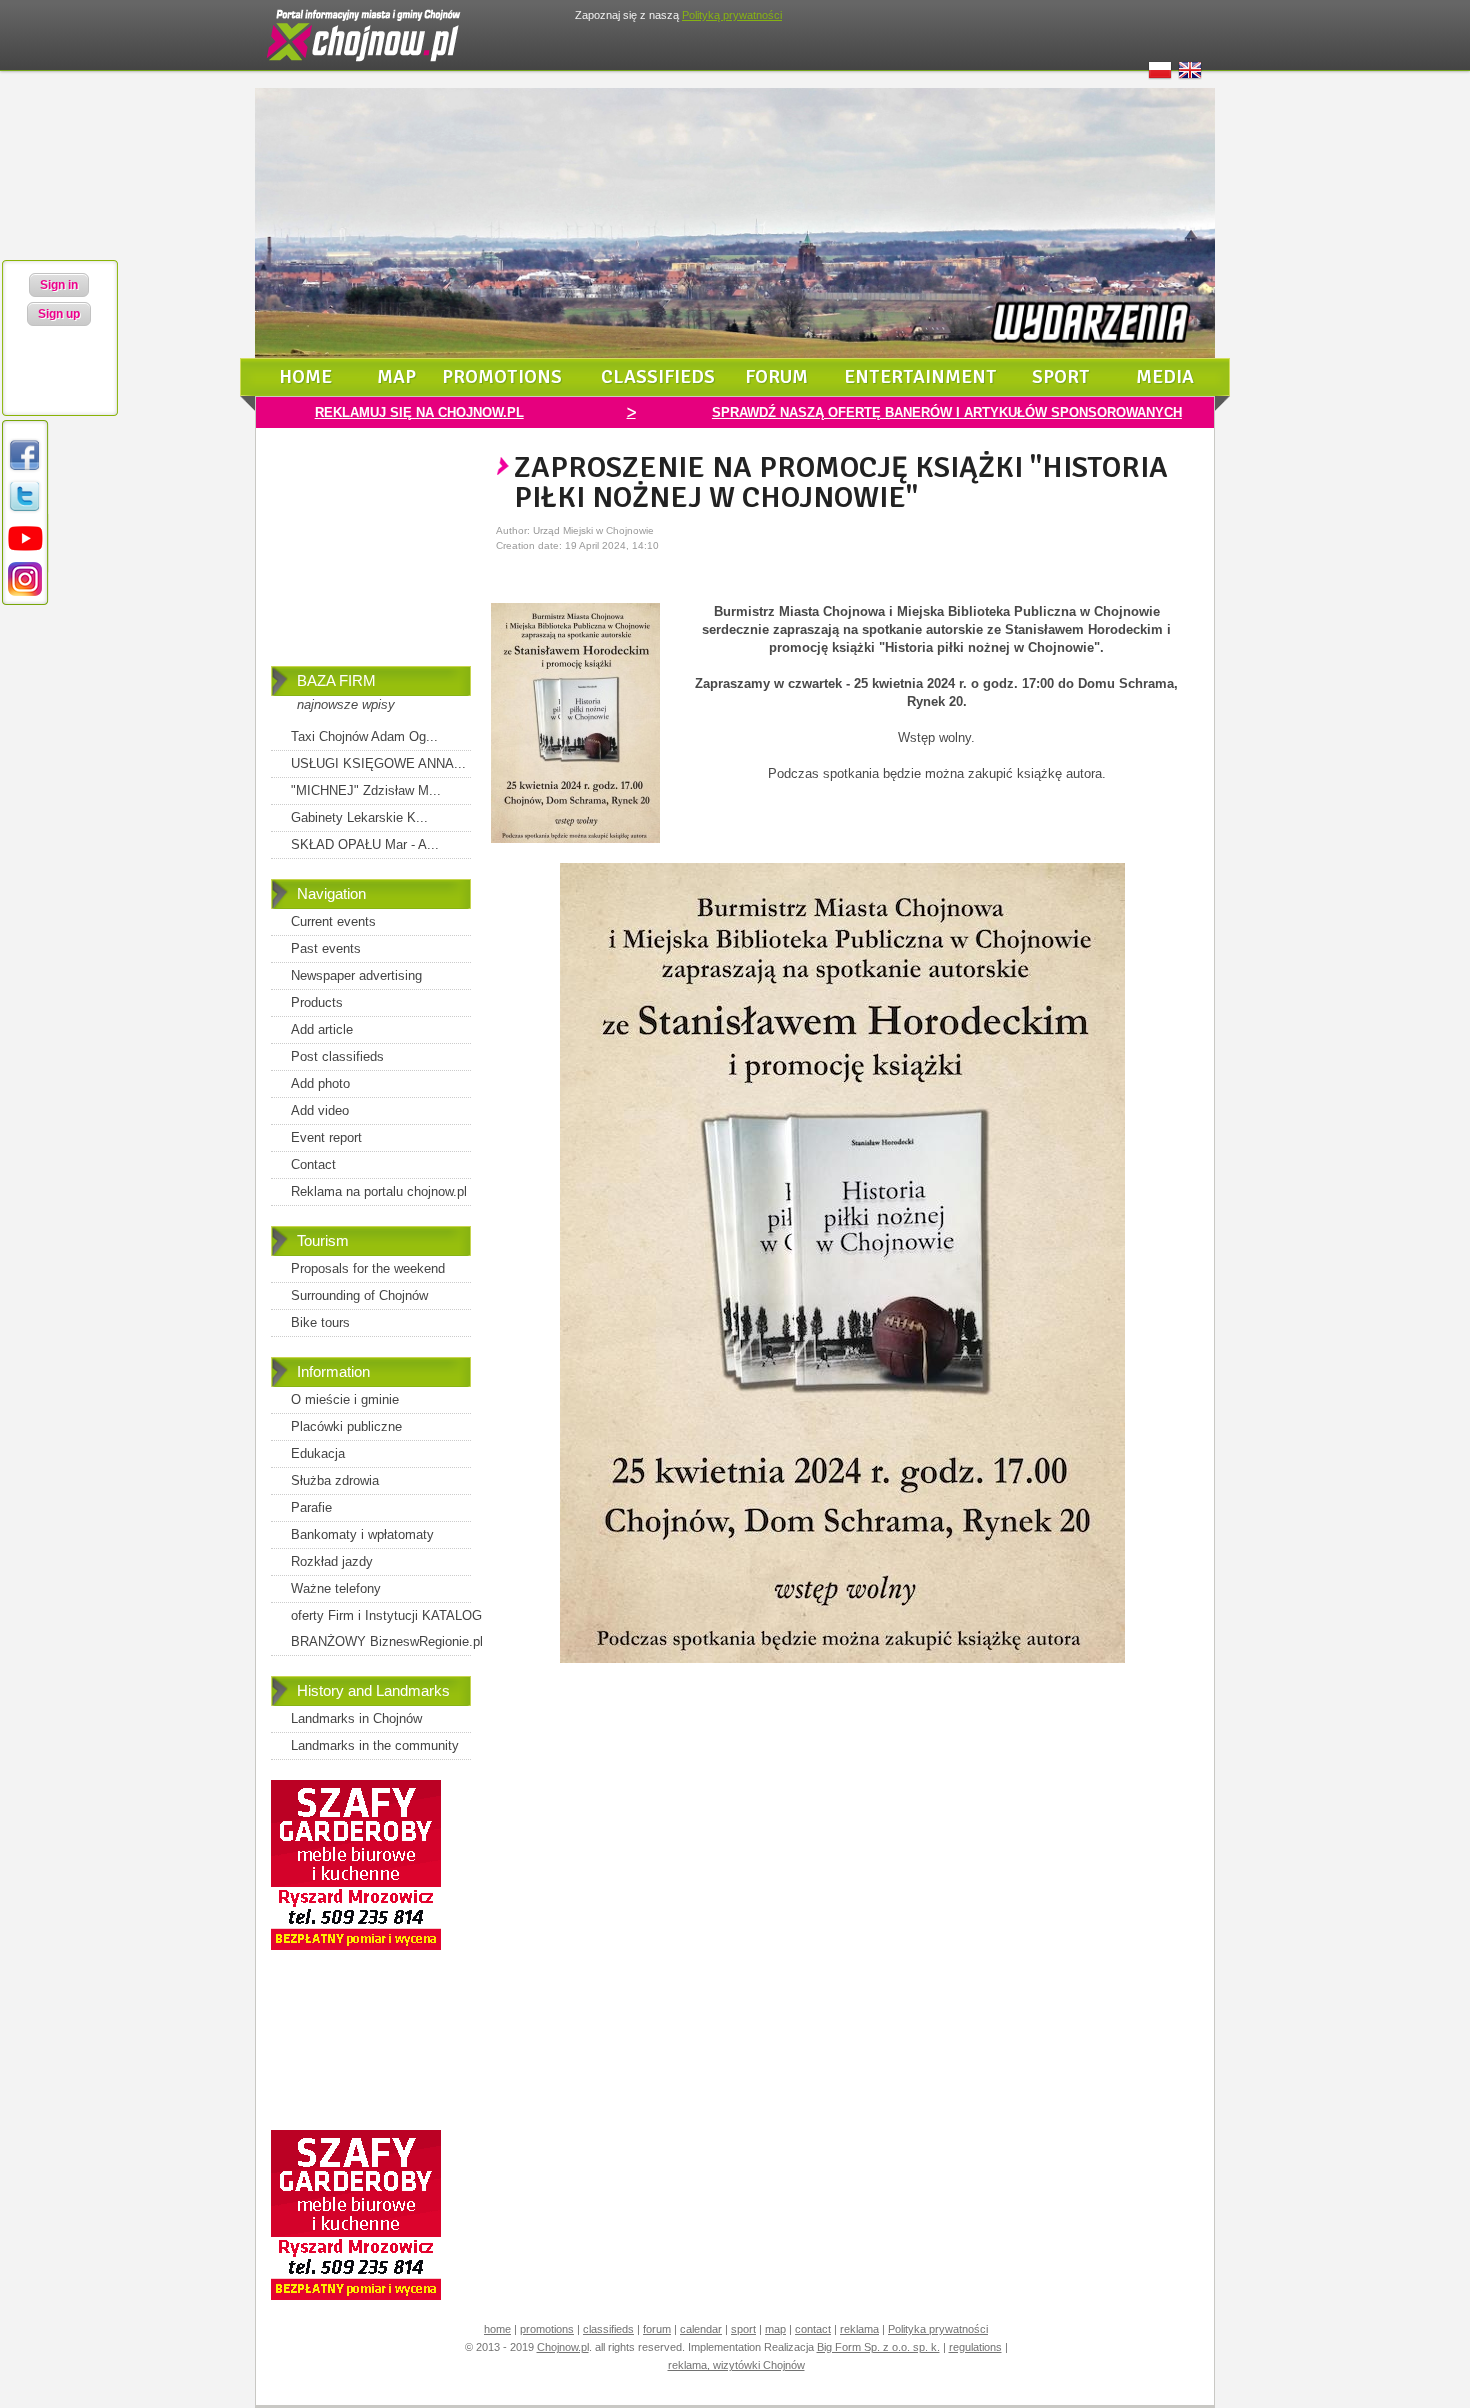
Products (317, 1002)
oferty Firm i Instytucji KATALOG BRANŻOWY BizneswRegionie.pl (387, 1628)
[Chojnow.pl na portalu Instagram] (25, 592)
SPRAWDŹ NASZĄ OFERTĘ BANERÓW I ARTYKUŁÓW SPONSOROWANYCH (947, 412)
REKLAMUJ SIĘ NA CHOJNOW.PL (419, 412)
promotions (502, 377)
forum (776, 377)
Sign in (59, 285)
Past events (326, 948)
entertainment (920, 377)
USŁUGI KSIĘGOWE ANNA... (378, 763)
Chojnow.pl (563, 2347)
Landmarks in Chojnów (356, 1718)
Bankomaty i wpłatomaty (362, 1534)
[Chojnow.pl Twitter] (25, 510)
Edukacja (318, 1453)
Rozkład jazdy (332, 1561)
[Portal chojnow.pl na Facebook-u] (25, 469)
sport (1061, 377)
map (396, 377)
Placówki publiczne (346, 1426)
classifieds (658, 377)
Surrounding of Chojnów (359, 1295)
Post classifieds (337, 1056)
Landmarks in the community (375, 1745)
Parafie (311, 1507)
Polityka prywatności (938, 2329)
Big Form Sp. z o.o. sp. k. (878, 2347)
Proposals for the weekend (368, 1268)
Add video (320, 1110)
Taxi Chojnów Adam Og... (364, 736)
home (305, 377)
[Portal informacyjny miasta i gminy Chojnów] (365, 66)
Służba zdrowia (335, 1480)
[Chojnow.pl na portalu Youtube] (25, 551)
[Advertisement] (371, 561)
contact (813, 2329)
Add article (322, 1029)
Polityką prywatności (732, 15)
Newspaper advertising (356, 975)
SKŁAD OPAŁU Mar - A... (365, 844)
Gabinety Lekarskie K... (359, 817)
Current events (333, 921)
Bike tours (320, 1322)
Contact (313, 1164)
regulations (975, 2347)
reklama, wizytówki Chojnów (736, 2365)
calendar (701, 2329)
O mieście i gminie (345, 1399)
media (1165, 377)
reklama (859, 2329)
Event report (326, 1137)
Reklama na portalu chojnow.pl (379, 1191)
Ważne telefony (336, 1588)
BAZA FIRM (336, 680)
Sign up (59, 314)
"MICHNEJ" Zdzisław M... (366, 790)
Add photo (320, 1083)
